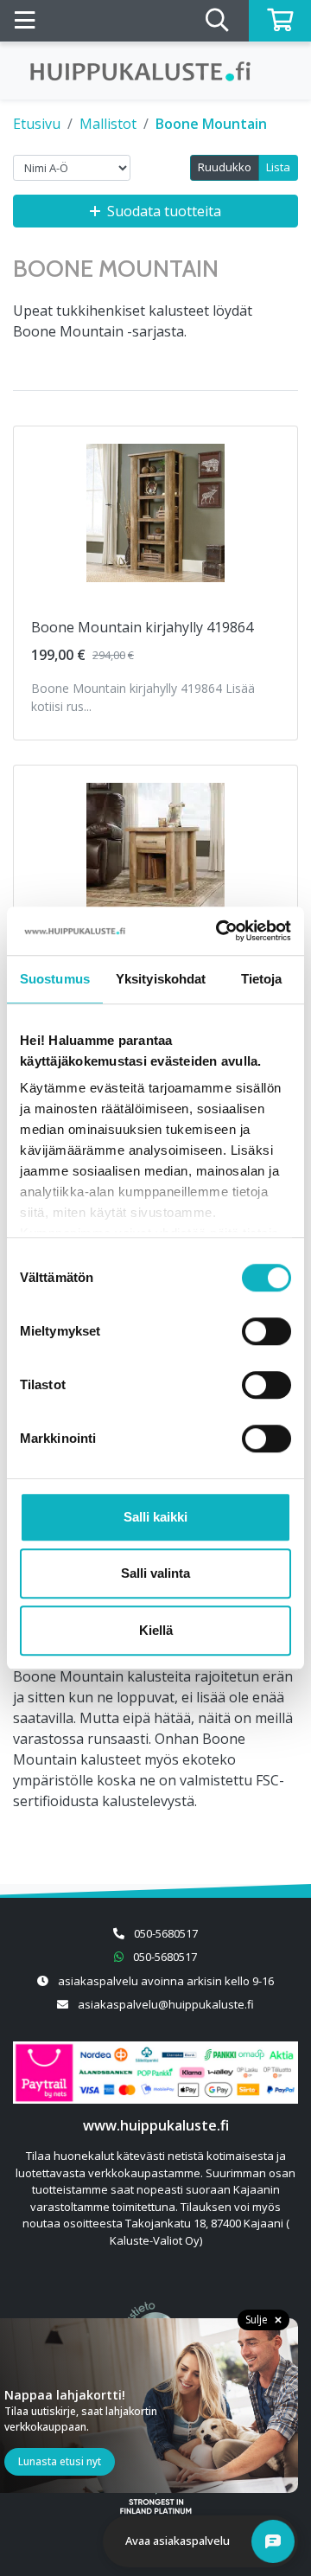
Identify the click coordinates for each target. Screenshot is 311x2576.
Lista (278, 167)
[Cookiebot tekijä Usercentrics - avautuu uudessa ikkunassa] (219, 931)
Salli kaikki (155, 1517)
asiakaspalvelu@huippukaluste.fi (166, 2004)
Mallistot (108, 124)
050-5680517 (166, 1933)
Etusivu (37, 124)
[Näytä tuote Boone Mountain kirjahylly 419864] (155, 513)
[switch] (267, 1331)
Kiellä (156, 1630)
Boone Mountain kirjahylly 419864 (142, 627)
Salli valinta (155, 1573)
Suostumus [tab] (55, 979)
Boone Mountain (211, 124)
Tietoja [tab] (262, 979)
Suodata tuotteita (164, 211)
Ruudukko (225, 167)
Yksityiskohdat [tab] (161, 979)
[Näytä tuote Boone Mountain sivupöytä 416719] (155, 852)
